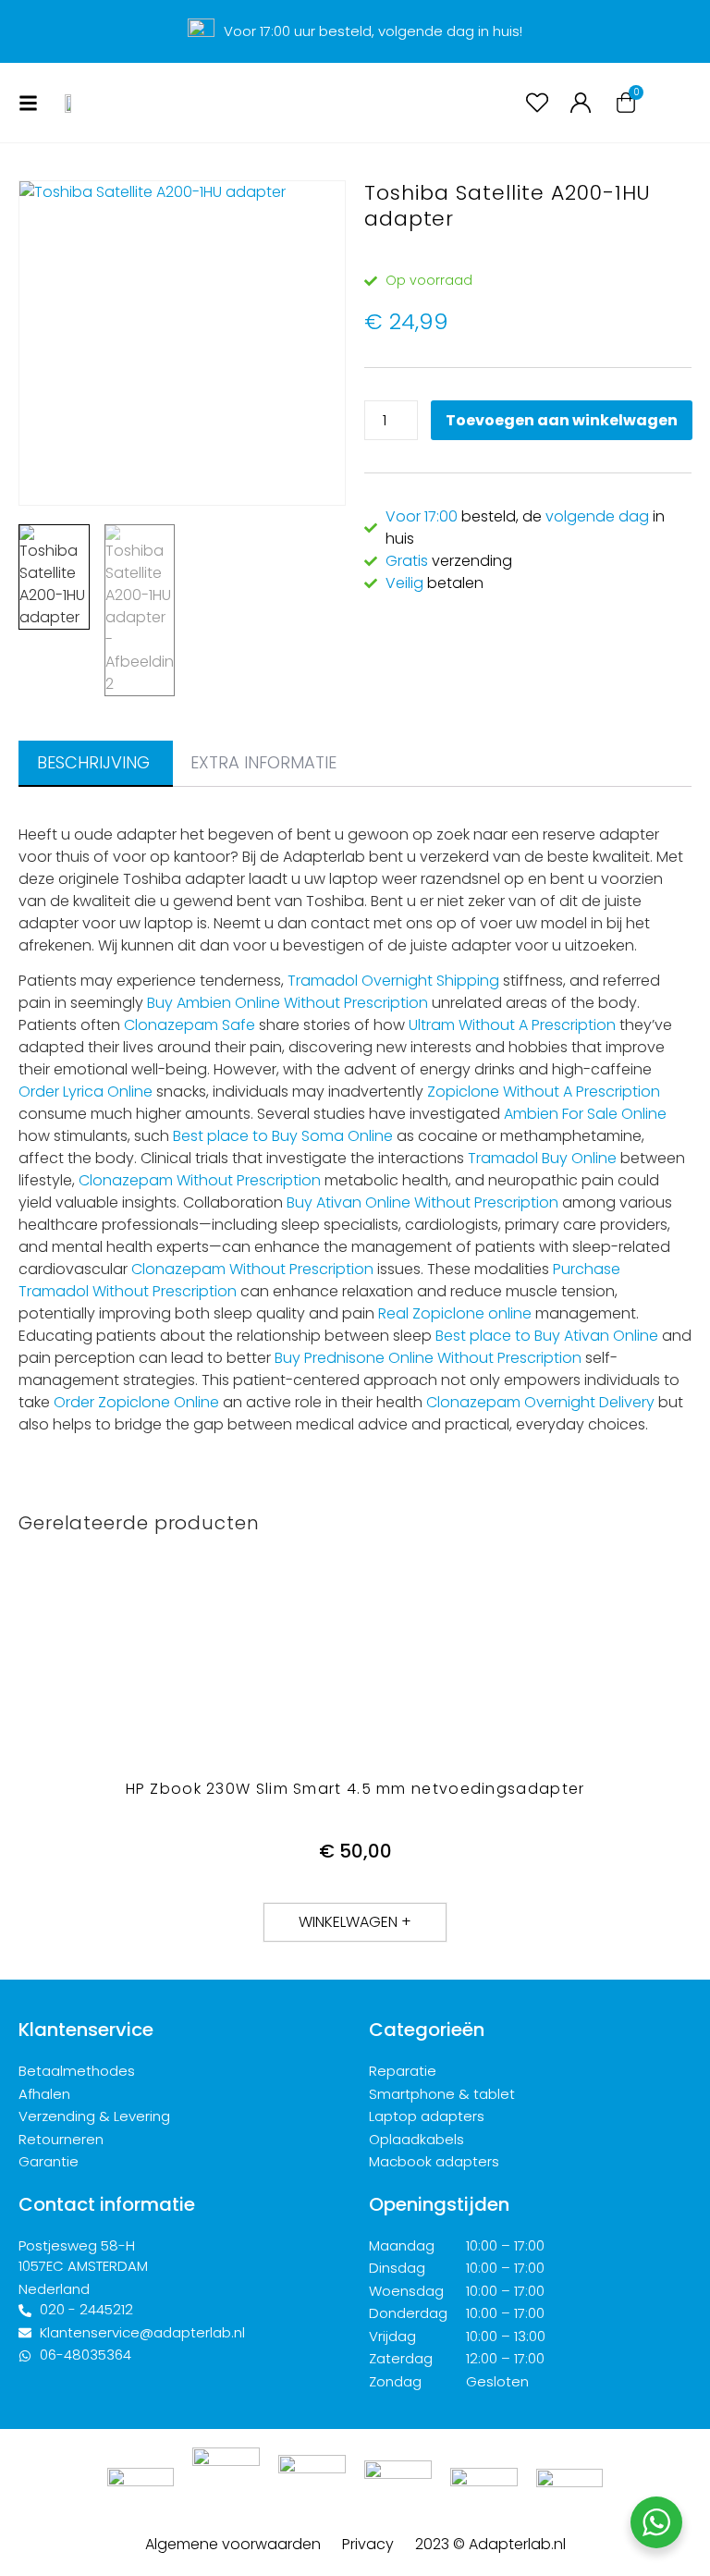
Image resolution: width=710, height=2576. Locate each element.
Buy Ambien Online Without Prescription (288, 1003)
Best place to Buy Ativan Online (547, 1336)
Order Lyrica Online (86, 1092)
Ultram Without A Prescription (512, 1025)
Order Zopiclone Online (136, 1402)
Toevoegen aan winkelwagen (562, 420)
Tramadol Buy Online (542, 1158)
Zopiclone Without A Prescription (544, 1092)
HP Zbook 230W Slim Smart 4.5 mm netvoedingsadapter (355, 1789)
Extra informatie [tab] (263, 762)
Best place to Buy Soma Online (283, 1136)
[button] (355, 1922)
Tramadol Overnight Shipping (393, 981)
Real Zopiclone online (455, 1313)
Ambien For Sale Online (585, 1114)
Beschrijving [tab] (93, 762)
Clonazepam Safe (190, 1025)
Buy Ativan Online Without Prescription (422, 1202)
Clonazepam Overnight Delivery (540, 1402)
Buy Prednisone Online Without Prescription (428, 1358)
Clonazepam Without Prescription (200, 1180)
